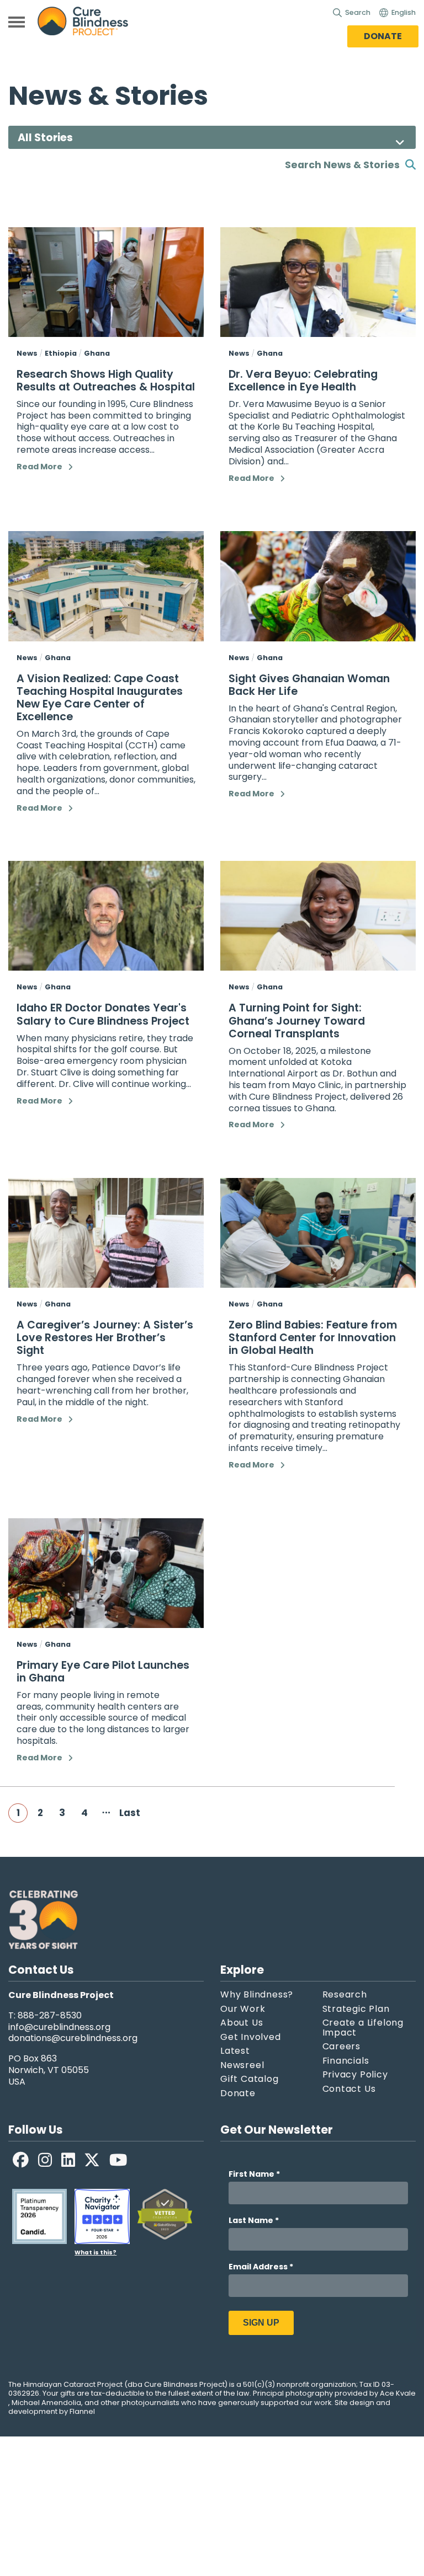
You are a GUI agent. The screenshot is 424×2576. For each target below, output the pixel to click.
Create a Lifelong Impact (363, 2028)
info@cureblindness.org (59, 2028)
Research (345, 1995)
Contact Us (349, 2089)
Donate (383, 36)
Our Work (243, 2009)
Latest (235, 2051)
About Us (242, 2023)
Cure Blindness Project (92, 22)
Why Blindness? (257, 1995)
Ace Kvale (398, 2393)
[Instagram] (45, 2160)
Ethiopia (61, 353)
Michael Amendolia (46, 2403)
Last (129, 1813)
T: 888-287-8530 (45, 2016)
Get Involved (251, 2037)
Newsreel (242, 2065)
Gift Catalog (250, 2079)
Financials (346, 2061)
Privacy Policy (355, 2075)
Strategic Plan (356, 2009)
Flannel (82, 2412)
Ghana (97, 353)
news (27, 353)
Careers (342, 2047)
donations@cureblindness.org (73, 2039)
